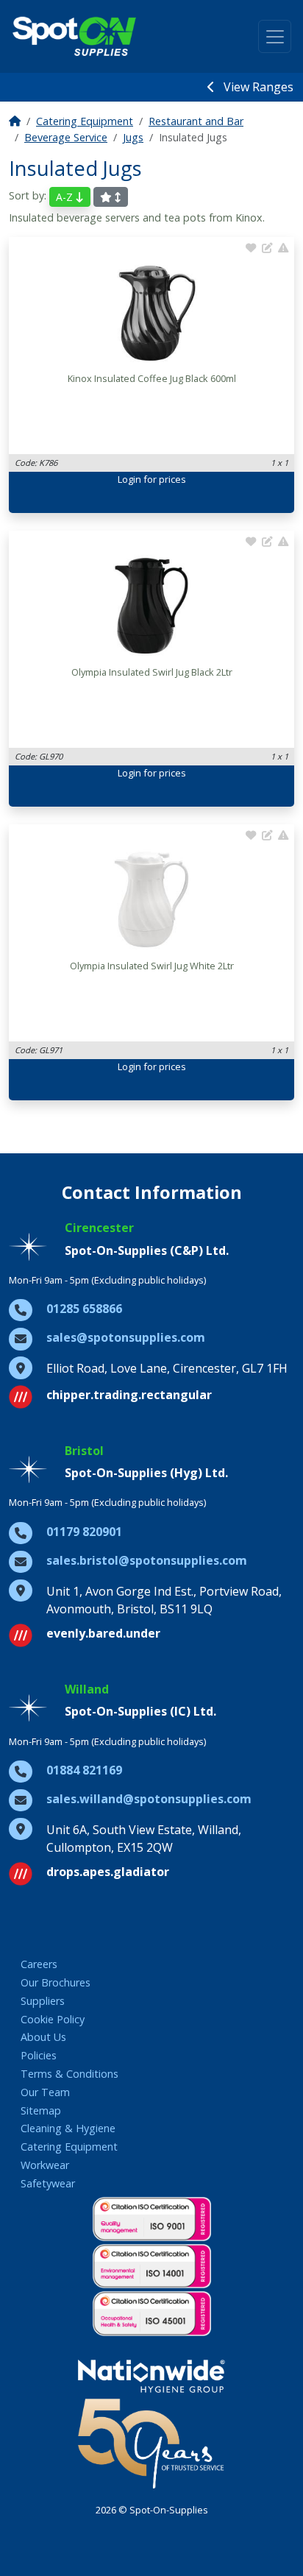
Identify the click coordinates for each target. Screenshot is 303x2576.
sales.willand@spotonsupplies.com (149, 1799)
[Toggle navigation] (275, 36)
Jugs (133, 137)
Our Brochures (56, 1982)
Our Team (45, 2092)
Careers (39, 1964)
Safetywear (48, 2183)
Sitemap (41, 2110)
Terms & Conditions (69, 2074)
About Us (43, 2037)
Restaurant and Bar (196, 121)
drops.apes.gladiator (108, 1872)
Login (129, 479)
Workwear (45, 2165)
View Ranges (257, 87)
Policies (39, 2055)
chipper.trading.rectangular (129, 1395)
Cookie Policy (53, 2019)
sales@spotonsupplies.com (126, 1337)
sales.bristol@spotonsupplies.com (147, 1560)
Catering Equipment (85, 121)
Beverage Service (66, 137)
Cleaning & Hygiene (68, 2128)
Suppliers (43, 2001)
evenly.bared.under (103, 1633)
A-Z (66, 197)
